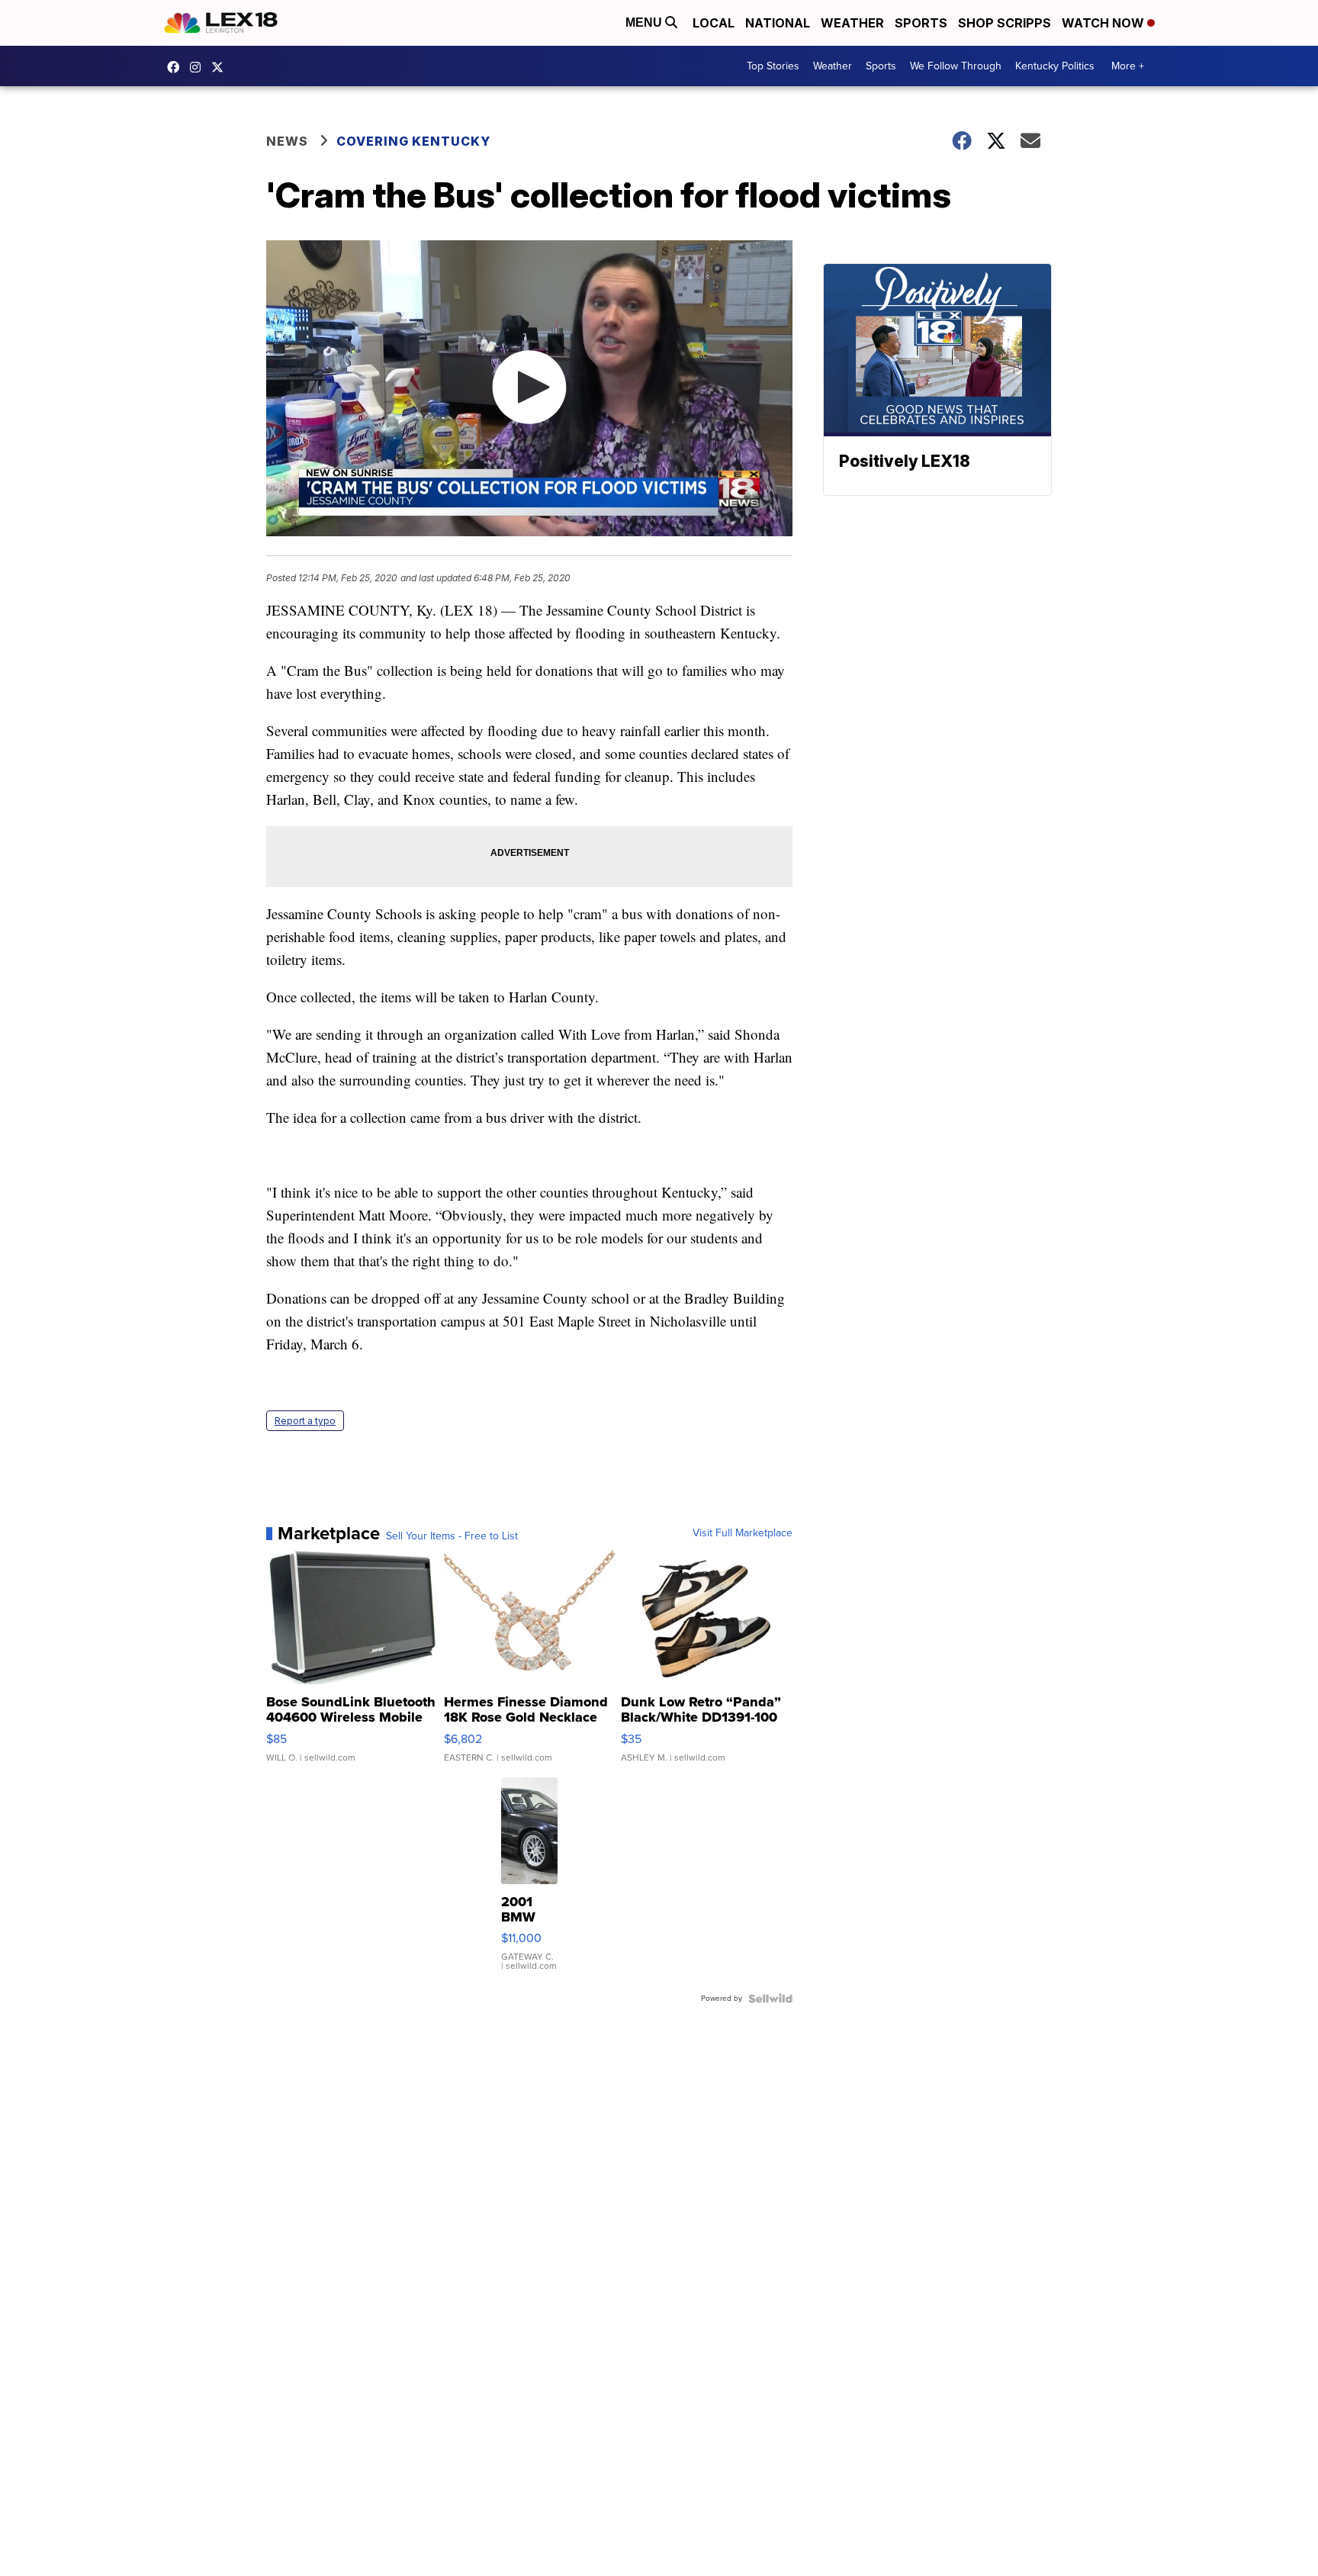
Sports (921, 23)
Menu (645, 23)
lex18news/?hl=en (199, 67)
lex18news (221, 67)
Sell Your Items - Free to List (452, 1536)
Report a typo (305, 1421)
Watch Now (1104, 23)
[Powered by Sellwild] (770, 1999)
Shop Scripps (1005, 23)
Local (714, 23)
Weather (852, 23)
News (287, 141)
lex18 (177, 67)
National (778, 23)
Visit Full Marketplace (743, 1533)
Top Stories (773, 66)
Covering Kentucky (413, 141)
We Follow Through (956, 66)
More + (1128, 66)
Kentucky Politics (1055, 66)
